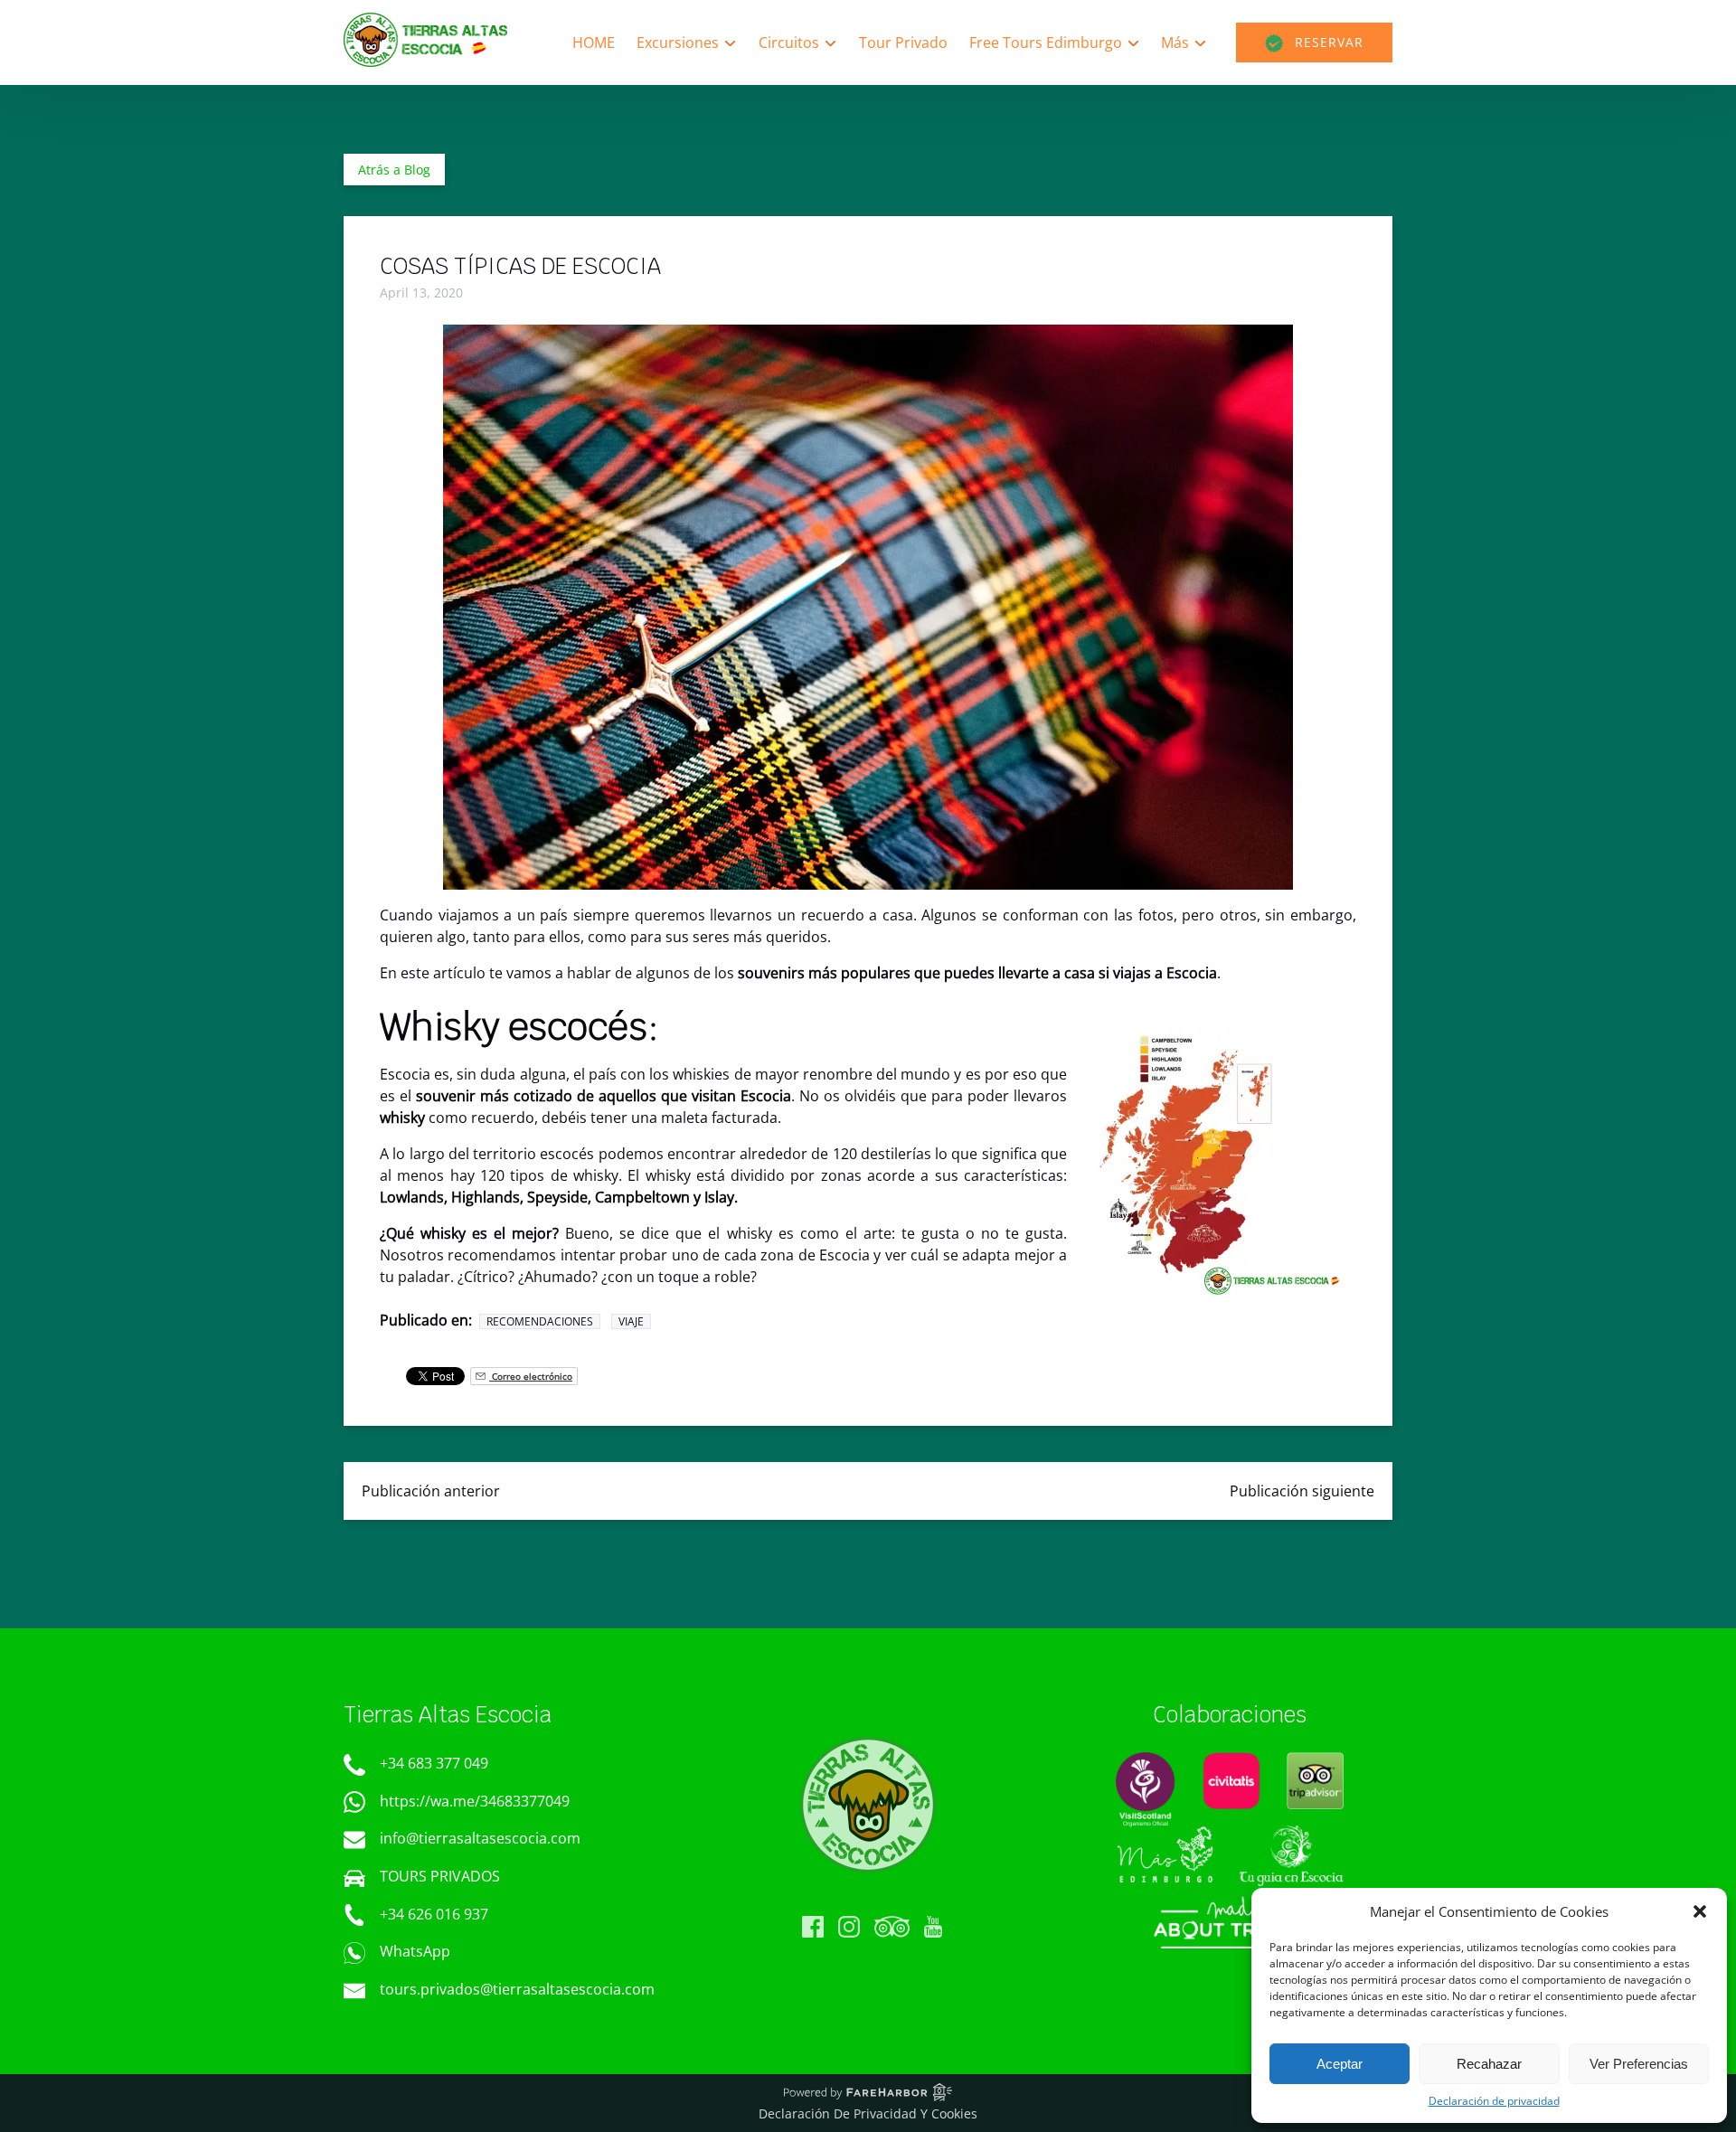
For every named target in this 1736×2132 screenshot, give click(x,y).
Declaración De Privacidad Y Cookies (868, 2113)
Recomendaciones (540, 1321)
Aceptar (1340, 2064)
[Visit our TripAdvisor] (892, 1927)
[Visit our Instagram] (849, 1927)
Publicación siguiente (1302, 1491)
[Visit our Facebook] (813, 1927)
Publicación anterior (431, 1491)
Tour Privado (903, 42)
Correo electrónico (531, 1376)
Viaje (631, 1321)
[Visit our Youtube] (933, 1927)
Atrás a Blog (394, 170)
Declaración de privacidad (1494, 2101)
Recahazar (1489, 2064)
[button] (1700, 1911)
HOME (594, 42)
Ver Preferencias (1639, 2064)
